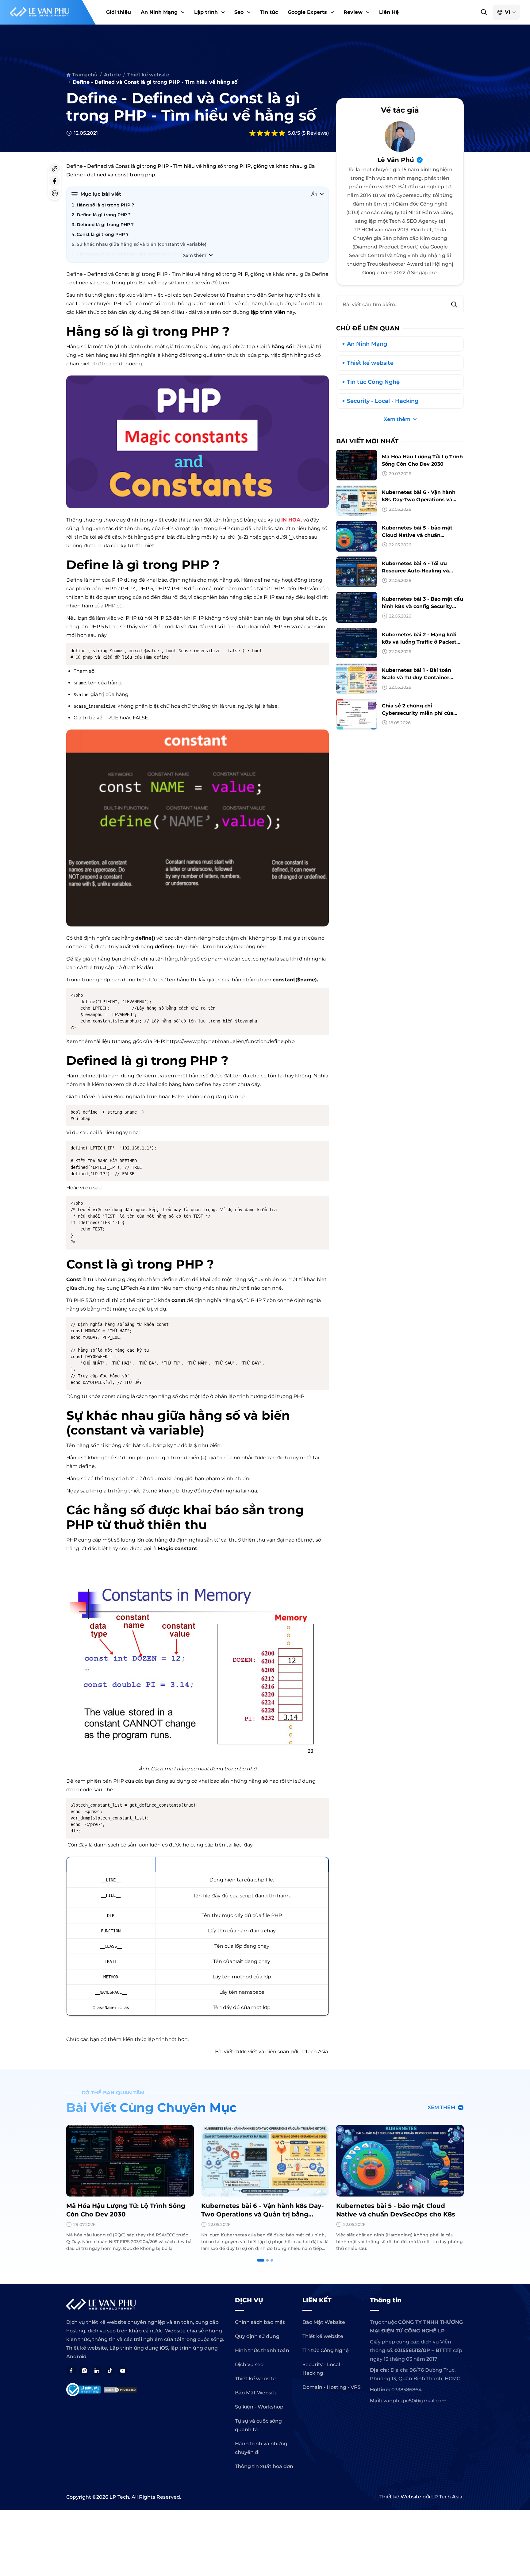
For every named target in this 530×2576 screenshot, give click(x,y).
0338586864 (407, 2390)
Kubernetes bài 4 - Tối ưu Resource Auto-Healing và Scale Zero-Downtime (415, 571)
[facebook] (55, 181)
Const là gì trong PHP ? (103, 234)
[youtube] (123, 2371)
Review (353, 12)
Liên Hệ (389, 12)
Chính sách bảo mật (260, 2322)
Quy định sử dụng (257, 2336)
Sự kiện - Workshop (259, 2407)
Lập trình (206, 12)
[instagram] (84, 2371)
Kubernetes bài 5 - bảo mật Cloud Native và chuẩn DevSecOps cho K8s (417, 535)
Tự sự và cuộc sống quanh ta (258, 2425)
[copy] (55, 169)
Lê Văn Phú (396, 160)
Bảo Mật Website (256, 2393)
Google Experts (307, 12)
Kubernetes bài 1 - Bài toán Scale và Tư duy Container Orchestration (417, 678)
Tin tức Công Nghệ (373, 382)
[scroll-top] (522, 2055)
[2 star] (260, 133)
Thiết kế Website (400, 2497)
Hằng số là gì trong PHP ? (105, 205)
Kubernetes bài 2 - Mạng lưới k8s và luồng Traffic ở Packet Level (419, 642)
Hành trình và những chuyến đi (261, 2448)
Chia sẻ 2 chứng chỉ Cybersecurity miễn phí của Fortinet (418, 713)
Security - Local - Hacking (383, 401)
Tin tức (269, 12)
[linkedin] (97, 2371)
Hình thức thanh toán (262, 2350)
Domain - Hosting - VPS (332, 2387)
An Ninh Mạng (159, 12)
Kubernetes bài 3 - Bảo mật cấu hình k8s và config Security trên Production (422, 606)
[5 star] (282, 133)
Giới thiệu (119, 12)
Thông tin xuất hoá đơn (264, 2466)
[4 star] (275, 133)
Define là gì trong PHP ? (104, 215)
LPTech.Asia (314, 2052)
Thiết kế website (370, 363)
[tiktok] (110, 2371)
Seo (239, 12)
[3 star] (267, 133)
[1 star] (252, 133)
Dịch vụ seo (249, 2364)
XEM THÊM (441, 2107)
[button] (182, 12)
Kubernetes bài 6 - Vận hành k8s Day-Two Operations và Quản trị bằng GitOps (419, 500)
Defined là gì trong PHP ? (106, 225)
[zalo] (55, 193)
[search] (454, 305)
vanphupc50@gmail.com (415, 2401)
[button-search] (484, 12)
